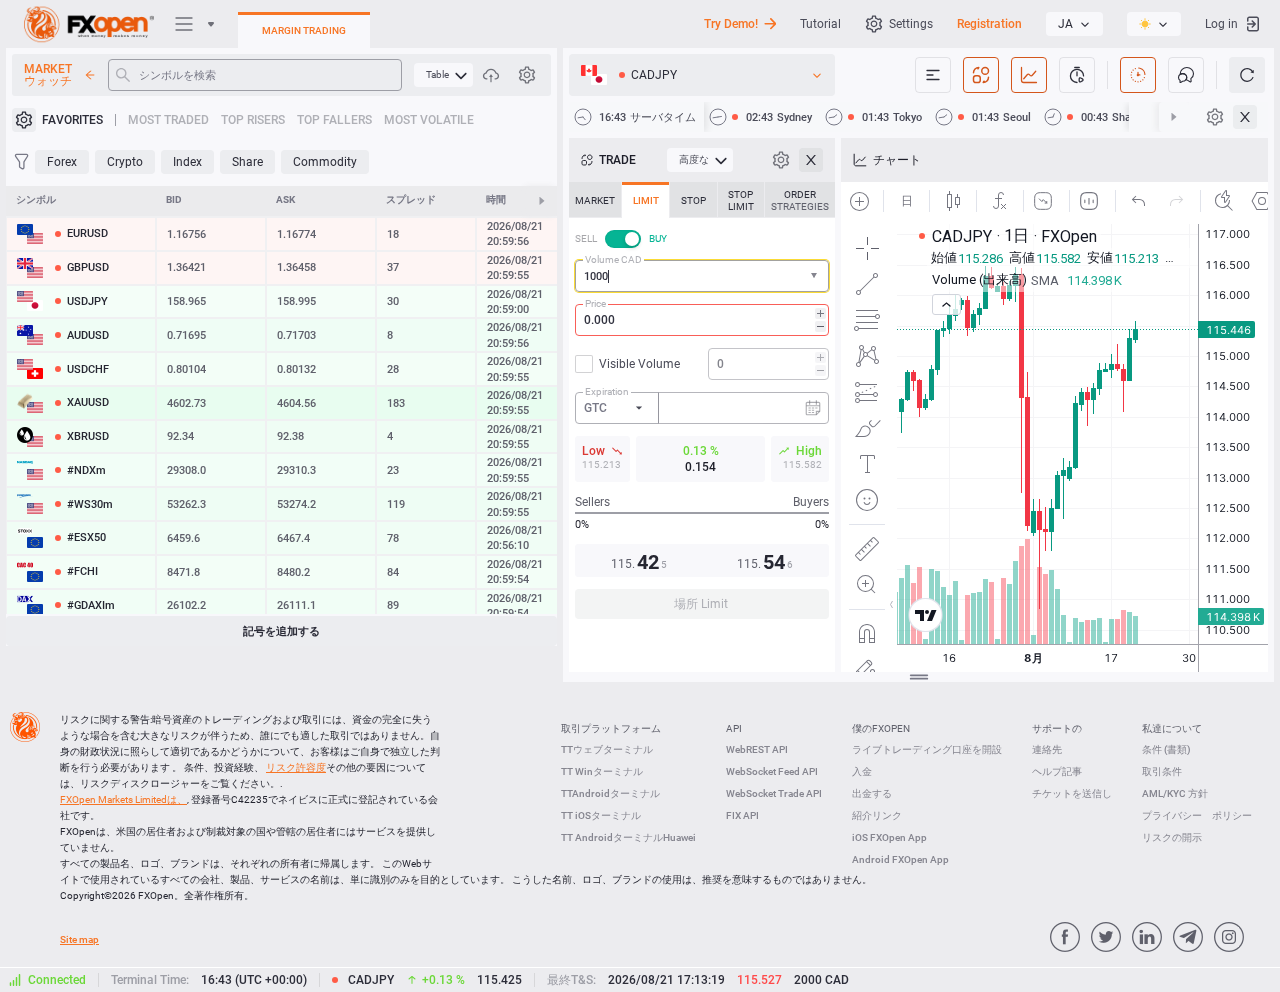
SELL (586, 238)
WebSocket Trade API (774, 793)
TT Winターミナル (602, 771)
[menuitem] (443, 75)
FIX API (742, 815)
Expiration (607, 391)
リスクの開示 (1172, 837)
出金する (872, 793)
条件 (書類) (1166, 749)
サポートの (1057, 728)
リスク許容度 (296, 767)
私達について (1172, 728)
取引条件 (1162, 771)
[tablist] (702, 406)
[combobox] (702, 276)
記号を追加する (281, 631)
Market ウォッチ (48, 75)
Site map (79, 939)
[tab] (595, 200)
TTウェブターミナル (607, 749)
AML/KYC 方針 (1175, 793)
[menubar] (443, 75)
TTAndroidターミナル (610, 793)
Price (595, 303)
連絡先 (1047, 749)
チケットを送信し (1072, 793)
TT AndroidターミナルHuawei (628, 837)
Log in (1221, 24)
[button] (816, 276)
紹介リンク (877, 815)
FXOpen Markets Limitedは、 (123, 799)
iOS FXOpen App (889, 837)
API (734, 728)
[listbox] (1074, 24)
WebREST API (757, 749)
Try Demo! (731, 24)
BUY (658, 238)
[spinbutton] (702, 320)
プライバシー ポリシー (1197, 815)
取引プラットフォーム (611, 728)
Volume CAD (613, 259)
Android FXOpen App (900, 859)
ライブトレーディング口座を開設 (927, 749)
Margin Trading (304, 30)
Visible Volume (639, 364)
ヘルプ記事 (1057, 771)
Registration (989, 24)
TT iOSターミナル (601, 815)
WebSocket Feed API (772, 771)
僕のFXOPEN (881, 728)
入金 (862, 771)
